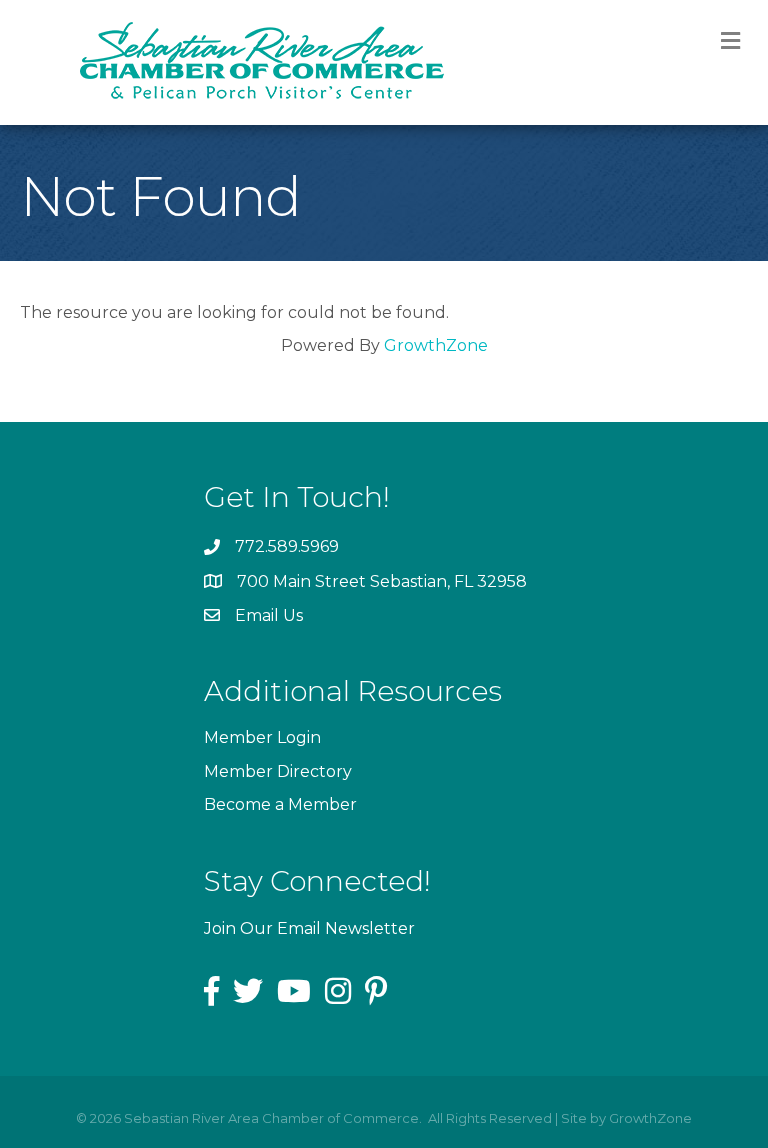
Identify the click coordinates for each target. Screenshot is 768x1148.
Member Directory (278, 771)
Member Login (262, 737)
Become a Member (280, 804)
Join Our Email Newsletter (309, 928)
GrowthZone (436, 345)
